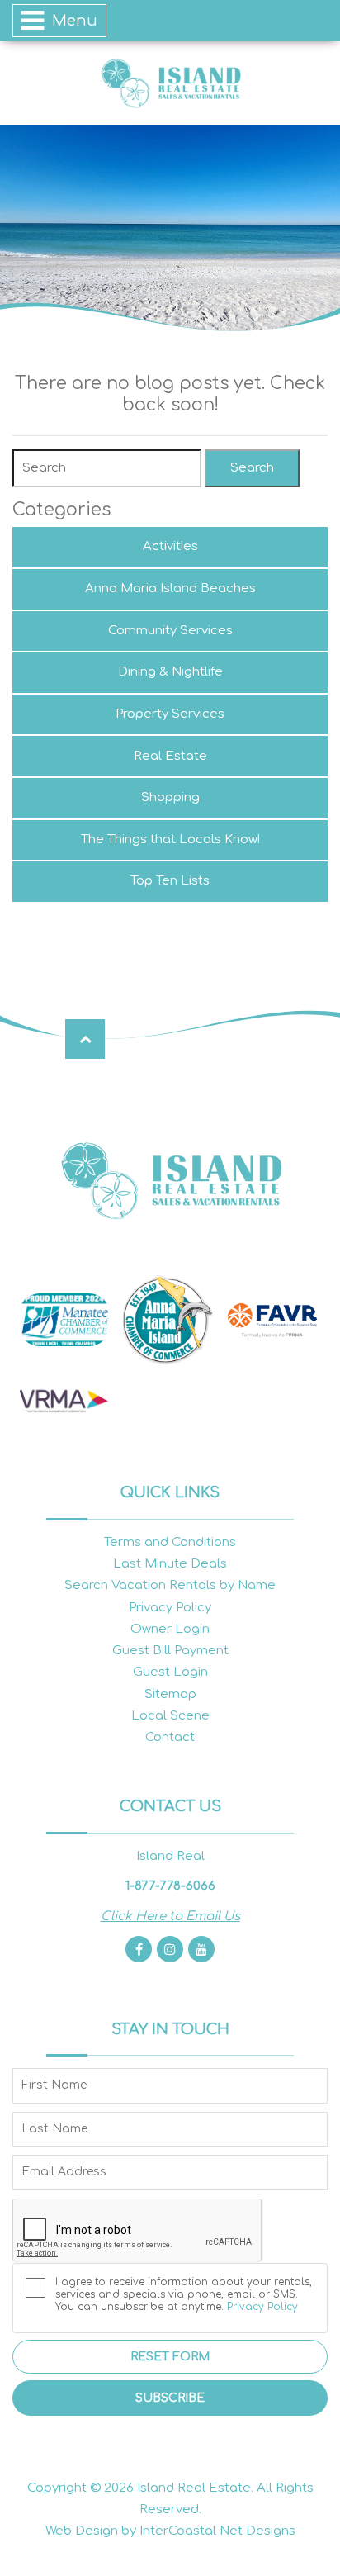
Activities (170, 546)
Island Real (170, 83)
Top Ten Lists (170, 881)
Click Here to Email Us (170, 1917)
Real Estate (170, 756)
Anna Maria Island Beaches (170, 588)
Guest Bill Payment (170, 1651)
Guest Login (170, 1672)
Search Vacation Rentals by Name (170, 1585)
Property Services (170, 714)
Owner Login (170, 1629)
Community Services (170, 631)
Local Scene (170, 1716)
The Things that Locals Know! (170, 840)
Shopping (170, 797)
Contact (170, 1737)
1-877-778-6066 (170, 1886)
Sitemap (170, 1694)
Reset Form (170, 2357)
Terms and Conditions (170, 1542)
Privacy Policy (170, 1608)
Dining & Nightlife (170, 672)
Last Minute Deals (170, 1564)
